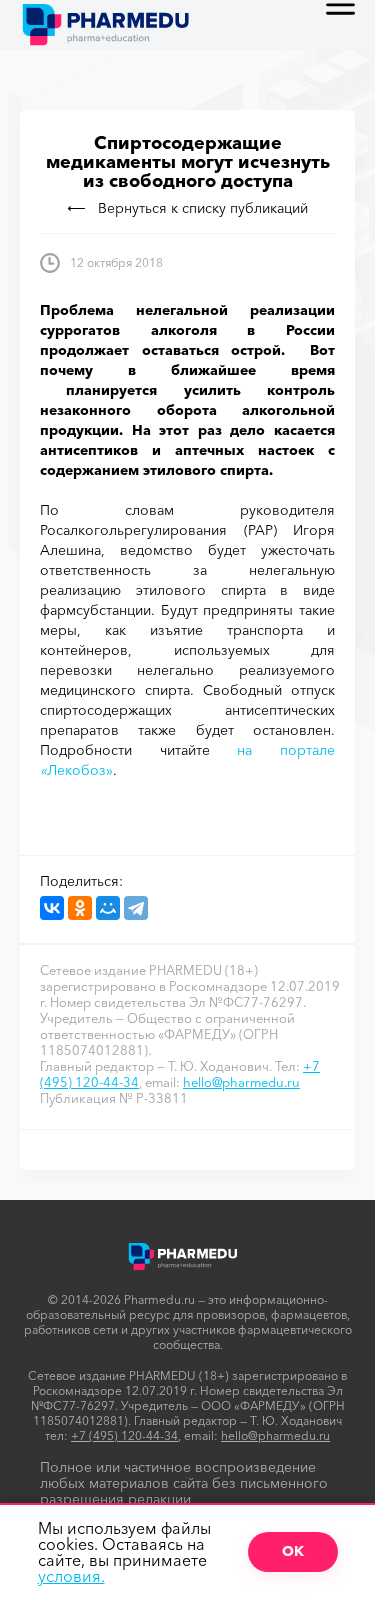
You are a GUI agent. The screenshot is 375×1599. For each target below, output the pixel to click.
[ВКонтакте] (52, 908)
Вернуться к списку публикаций (203, 208)
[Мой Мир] (108, 908)
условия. (71, 1576)
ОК (293, 1551)
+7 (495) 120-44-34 (124, 1435)
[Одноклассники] (80, 908)
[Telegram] (136, 908)
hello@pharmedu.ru (241, 1082)
